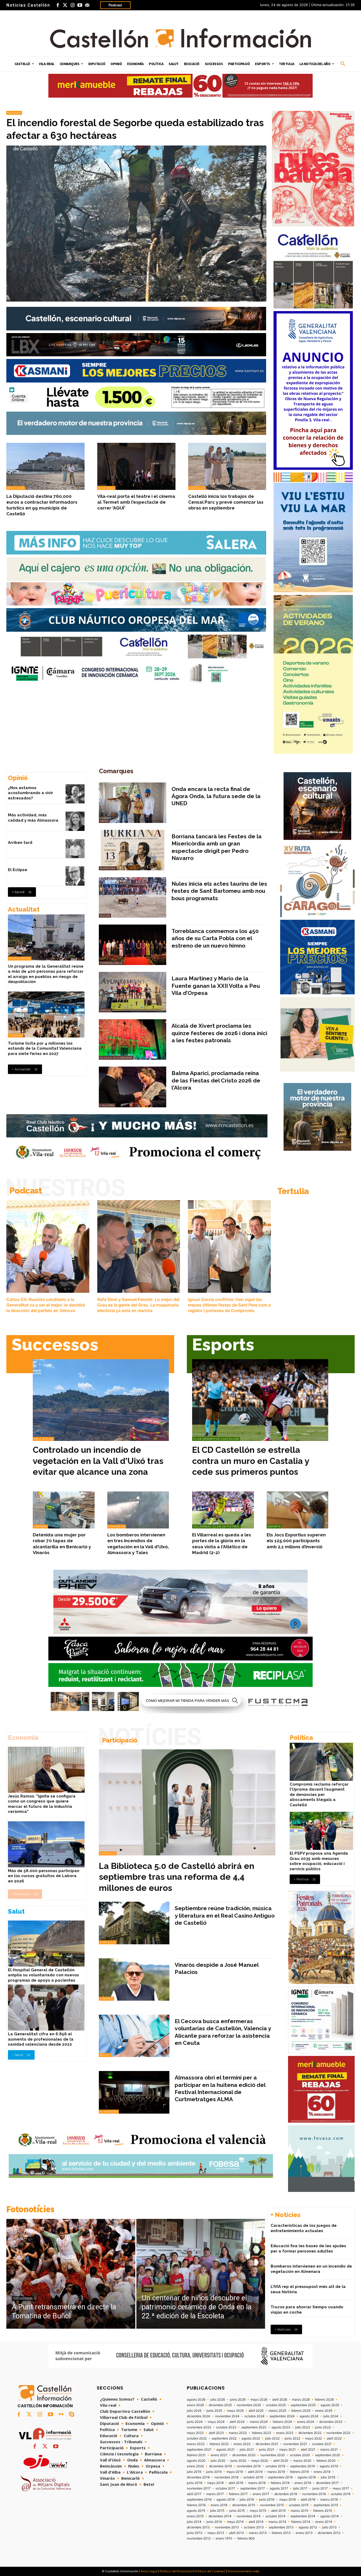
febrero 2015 (323, 2511)
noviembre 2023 (199, 2427)
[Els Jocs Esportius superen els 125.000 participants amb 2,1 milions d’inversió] (298, 1510)
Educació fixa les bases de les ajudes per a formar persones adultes (308, 2249)
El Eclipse (18, 870)
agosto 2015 (196, 2511)
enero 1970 (224, 2538)
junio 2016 (267, 2500)
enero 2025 (324, 2411)
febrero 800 (246, 2538)
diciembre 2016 (286, 2494)
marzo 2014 (277, 2522)
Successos (55, 1344)
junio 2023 (323, 2427)
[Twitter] (65, 5)
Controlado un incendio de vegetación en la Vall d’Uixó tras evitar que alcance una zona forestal (98, 1461)
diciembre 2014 (220, 2516)
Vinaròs (40, 1526)
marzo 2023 (238, 2433)
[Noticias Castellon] (181, 38)
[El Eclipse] (75, 876)
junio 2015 (237, 2511)
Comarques (116, 771)
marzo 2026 (301, 2400)
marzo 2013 (258, 2533)
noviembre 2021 (295, 2444)
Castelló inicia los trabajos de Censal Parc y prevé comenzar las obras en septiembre (226, 502)
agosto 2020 (196, 2461)
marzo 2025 (277, 2411)
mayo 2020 (260, 2461)
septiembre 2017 (253, 2488)
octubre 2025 (276, 2405)
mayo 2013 (216, 2533)
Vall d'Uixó (43, 1439)
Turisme (16, 1036)
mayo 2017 (341, 2488)
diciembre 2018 (198, 2477)
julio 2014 (194, 2522)
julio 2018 (328, 2477)
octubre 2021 (322, 2444)
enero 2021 (219, 2455)
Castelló (197, 488)
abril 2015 (278, 2511)
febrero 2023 (262, 2433)
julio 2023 (303, 2427)
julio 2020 (218, 2461)
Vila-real (106, 488)
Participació (20, 959)
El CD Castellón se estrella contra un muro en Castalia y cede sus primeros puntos (251, 1461)
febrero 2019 (299, 2472)
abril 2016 (308, 2500)
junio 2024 (195, 2422)
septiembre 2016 (199, 2500)
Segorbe (14, 113)
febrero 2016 (196, 2505)
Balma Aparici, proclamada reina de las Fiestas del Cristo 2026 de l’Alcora (216, 1080)
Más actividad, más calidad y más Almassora (33, 818)
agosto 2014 (330, 2516)
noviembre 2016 (314, 2494)
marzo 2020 (302, 2461)
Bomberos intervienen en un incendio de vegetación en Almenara (311, 2269)
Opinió (18, 778)
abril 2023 (216, 2433)
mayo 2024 (216, 2422)
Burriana (108, 868)
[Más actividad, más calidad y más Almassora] (75, 821)
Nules (105, 916)
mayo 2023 (195, 2433)
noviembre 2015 (272, 2505)
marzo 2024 (259, 2422)
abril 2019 (255, 2472)
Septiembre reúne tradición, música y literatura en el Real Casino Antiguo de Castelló (225, 1915)
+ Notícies (286, 2215)
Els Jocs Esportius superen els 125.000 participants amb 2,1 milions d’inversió (296, 1541)
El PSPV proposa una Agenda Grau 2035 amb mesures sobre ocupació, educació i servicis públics (319, 1861)
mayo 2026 (259, 2400)
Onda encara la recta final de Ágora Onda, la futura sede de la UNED (216, 796)
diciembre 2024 (198, 2416)
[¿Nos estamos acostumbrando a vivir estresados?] (75, 794)
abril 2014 (256, 2522)
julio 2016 (247, 2500)
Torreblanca (111, 963)
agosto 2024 (309, 2416)
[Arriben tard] (75, 849)
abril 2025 (256, 2411)
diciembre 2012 (329, 2533)
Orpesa (106, 1010)
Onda (104, 821)
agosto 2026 (196, 2400)
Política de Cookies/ (210, 2571)
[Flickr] (61, 2415)
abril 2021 (308, 2450)
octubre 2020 (300, 2455)
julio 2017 (300, 2488)
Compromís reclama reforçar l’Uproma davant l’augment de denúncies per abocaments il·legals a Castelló (319, 1795)
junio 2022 (292, 2438)
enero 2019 (322, 2472)
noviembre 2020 (273, 2455)
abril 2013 (237, 2533)
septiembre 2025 (303, 2405)
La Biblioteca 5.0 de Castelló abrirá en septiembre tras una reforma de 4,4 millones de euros (177, 1877)
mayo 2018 (215, 2483)
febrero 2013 (281, 2533)
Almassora (109, 2112)
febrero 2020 (326, 2461)
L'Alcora (107, 1105)
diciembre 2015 (244, 2505)
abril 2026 (280, 2400)
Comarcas (117, 1526)
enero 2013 (304, 2533)
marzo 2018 (257, 2483)
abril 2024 (237, 2422)
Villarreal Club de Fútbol (216, 1526)
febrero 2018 (280, 2483)
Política (301, 1738)
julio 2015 (217, 2511)
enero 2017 (261, 2494)
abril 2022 (334, 2438)
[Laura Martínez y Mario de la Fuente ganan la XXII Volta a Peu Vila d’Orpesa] (133, 992)
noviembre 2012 (199, 2538)
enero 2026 (195, 2405)
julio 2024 (331, 2416)
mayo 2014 (235, 2522)
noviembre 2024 (227, 2416)
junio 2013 (195, 2533)
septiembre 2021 (199, 2450)
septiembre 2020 (328, 2455)
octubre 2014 (276, 2516)
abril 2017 (194, 2494)
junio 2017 (320, 2488)
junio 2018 (195, 2483)
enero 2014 (324, 2522)
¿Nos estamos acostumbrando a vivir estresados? (31, 793)
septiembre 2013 (281, 2527)
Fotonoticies (23, 2299)
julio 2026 (218, 2400)
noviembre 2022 (338, 2433)
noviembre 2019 (249, 2466)
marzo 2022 (196, 2444)
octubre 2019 (275, 2466)
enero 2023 (285, 2433)
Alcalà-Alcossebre (116, 1058)
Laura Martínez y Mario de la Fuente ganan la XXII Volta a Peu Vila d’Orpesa (216, 986)
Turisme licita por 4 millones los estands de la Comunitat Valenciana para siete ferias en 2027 (45, 1048)
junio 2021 (267, 2450)
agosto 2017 (279, 2488)
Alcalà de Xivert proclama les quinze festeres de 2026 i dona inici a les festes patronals (219, 1033)
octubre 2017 (225, 2488)
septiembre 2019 (302, 2466)
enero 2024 (306, 2422)
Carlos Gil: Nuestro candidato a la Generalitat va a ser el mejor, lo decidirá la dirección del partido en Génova (46, 1305)
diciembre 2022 (310, 2433)
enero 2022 (242, 2444)
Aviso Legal (149, 2571)
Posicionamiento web (243, 2571)
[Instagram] (72, 5)
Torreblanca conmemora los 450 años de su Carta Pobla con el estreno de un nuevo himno (215, 938)
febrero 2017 (238, 2494)
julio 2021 (247, 2450)
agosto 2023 (281, 2427)
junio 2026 (238, 2400)
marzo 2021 (329, 2450)
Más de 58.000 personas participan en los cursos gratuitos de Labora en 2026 (44, 1876)
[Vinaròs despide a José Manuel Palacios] (134, 1979)
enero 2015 (195, 2516)
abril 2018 (236, 2483)
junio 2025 (214, 2411)
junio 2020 (238, 2461)
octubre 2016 (341, 2494)
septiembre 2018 (280, 2477)
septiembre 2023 (254, 2427)
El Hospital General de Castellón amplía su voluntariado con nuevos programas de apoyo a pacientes (43, 1975)
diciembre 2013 (198, 2527)
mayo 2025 (235, 2411)
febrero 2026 (324, 2400)
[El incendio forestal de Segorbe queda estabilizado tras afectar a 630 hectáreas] (136, 224)
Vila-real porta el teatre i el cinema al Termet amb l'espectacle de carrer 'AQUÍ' (136, 502)
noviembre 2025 (249, 2405)
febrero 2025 (301, 2411)
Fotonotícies (30, 2209)
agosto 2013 (308, 2527)
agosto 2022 (251, 2438)
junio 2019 (214, 2472)
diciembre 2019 (220, 2466)
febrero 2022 (219, 2444)
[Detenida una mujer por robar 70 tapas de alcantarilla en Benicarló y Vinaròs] (64, 1510)
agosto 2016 (226, 2500)
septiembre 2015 (326, 2505)
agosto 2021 (226, 2450)
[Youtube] (80, 5)
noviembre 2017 (199, 2488)
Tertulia (293, 1191)
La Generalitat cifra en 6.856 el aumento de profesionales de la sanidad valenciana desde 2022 (41, 2039)
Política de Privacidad (176, 2571)
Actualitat (24, 909)
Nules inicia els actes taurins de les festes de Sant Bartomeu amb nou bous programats (219, 891)
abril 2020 (281, 2461)
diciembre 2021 (267, 2444)
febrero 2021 (196, 2455)
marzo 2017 (215, 2494)
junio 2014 (214, 2522)
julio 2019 (194, 2472)
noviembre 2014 (249, 2516)
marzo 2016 (329, 2500)
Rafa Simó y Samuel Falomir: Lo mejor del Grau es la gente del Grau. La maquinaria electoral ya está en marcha (138, 1305)
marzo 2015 (299, 2511)
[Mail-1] (87, 5)
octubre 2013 (254, 2527)
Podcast (115, 5)
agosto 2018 (307, 2477)
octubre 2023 (226, 2427)
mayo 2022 (314, 2438)
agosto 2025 (330, 2405)
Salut (16, 1911)
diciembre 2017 (327, 2483)
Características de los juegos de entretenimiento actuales (304, 2228)
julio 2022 (272, 2438)
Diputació (16, 488)
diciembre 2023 (331, 2422)
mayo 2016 (288, 2500)
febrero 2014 (301, 2522)
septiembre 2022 (224, 2438)
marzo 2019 (276, 2472)
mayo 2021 (288, 2450)
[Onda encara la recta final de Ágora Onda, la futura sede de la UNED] (133, 803)
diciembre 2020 (244, 2455)
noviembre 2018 (226, 2477)
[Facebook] (58, 5)
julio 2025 (194, 2411)
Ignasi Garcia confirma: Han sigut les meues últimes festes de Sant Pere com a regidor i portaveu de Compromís (229, 1305)
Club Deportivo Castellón (216, 1439)
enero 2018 (303, 2483)
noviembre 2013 (227, 2527)
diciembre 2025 (220, 2405)
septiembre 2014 (303, 2516)
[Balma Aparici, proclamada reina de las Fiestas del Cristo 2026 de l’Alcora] (133, 1087)
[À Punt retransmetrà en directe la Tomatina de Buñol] (71, 2274)
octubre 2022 (197, 2438)
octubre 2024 (254, 2416)
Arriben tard (20, 843)
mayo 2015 (258, 2511)
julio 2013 (329, 2527)
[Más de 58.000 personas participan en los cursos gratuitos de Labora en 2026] (46, 1844)
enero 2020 (195, 2466)
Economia (23, 1738)
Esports (223, 1344)
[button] (343, 64)
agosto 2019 (329, 2466)
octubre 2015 (299, 2505)
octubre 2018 (253, 2477)
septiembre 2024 (282, 2416)
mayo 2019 (235, 2472)
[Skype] (72, 2415)
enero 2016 (219, 2505)
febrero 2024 (282, 2422)
